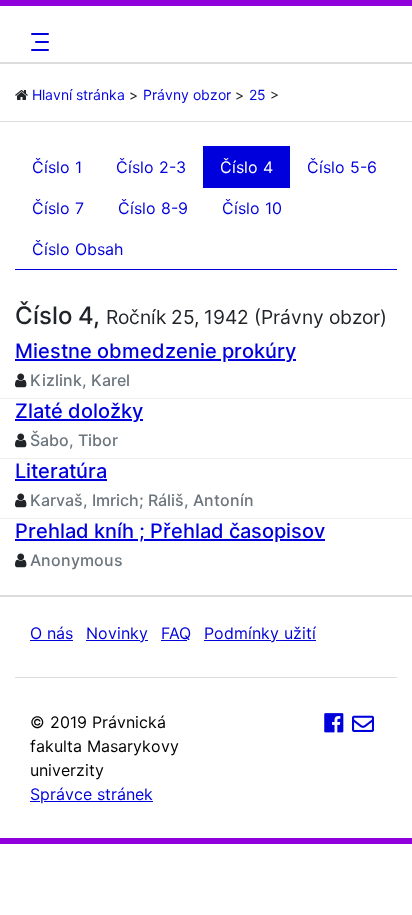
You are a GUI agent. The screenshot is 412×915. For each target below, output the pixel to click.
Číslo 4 (246, 167)
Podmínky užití (260, 633)
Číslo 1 (57, 167)
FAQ (176, 633)
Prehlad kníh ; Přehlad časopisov (170, 531)
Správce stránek (91, 794)
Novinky (117, 633)
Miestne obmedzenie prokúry (155, 351)
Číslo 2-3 (151, 167)
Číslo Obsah (77, 249)
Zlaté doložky (79, 411)
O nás (51, 633)
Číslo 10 (252, 208)
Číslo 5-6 (342, 167)
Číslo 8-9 (153, 208)
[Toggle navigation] (37, 42)
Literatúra (61, 471)
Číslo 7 (58, 208)
